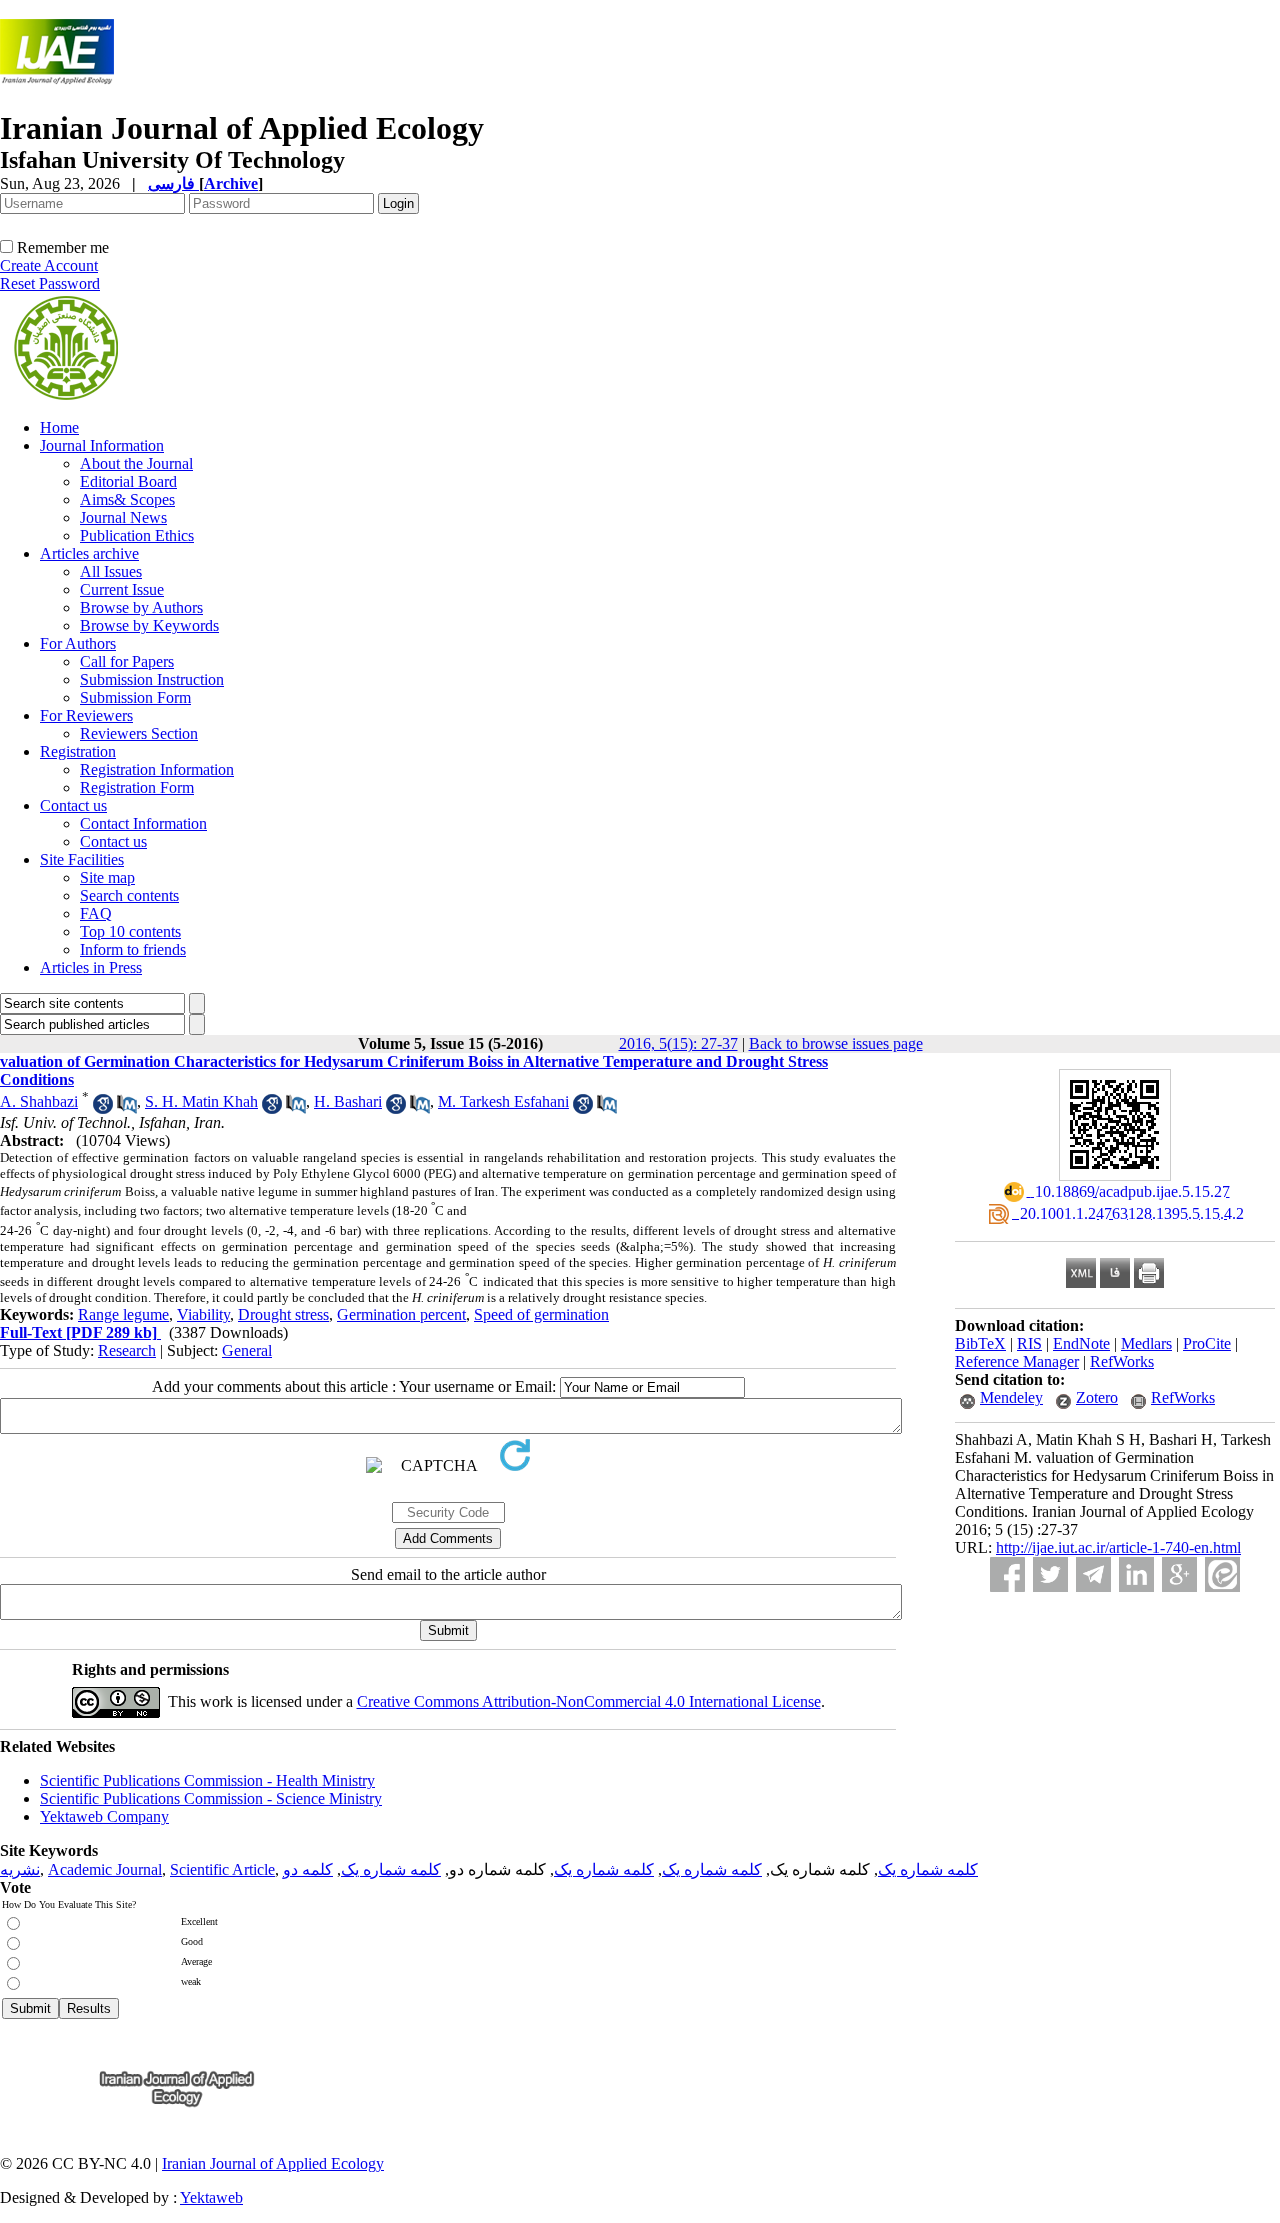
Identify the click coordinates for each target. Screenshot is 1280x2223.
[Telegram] (1093, 1574)
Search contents (129, 895)
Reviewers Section (139, 733)
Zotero (1097, 1397)
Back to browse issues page (836, 1043)
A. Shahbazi (39, 1101)
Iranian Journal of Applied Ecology (273, 2163)
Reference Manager (1017, 1361)
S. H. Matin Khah (201, 1101)
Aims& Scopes (127, 499)
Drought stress (283, 1314)
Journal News (123, 517)
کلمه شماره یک (928, 1869)
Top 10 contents (130, 931)
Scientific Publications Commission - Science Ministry (211, 1798)
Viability (203, 1314)
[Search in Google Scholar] (103, 1108)
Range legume (123, 1314)
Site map (107, 877)
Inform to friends (133, 949)
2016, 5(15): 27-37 (678, 1043)
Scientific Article (222, 1869)
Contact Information (143, 823)
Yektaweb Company (104, 1816)
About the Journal (136, 463)
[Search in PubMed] (127, 1108)
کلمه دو (308, 1869)
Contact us (73, 805)
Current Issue (122, 589)
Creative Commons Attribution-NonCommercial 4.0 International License (589, 1701)
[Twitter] (1050, 1574)
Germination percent (401, 1314)
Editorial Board (128, 481)
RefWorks (1122, 1361)
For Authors (78, 643)
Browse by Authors (141, 607)
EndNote (1081, 1343)
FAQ (96, 913)
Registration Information (157, 769)
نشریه (20, 1869)
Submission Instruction (152, 679)
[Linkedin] (1136, 1574)
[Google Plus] (1179, 1574)
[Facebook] (1007, 1574)
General (247, 1350)
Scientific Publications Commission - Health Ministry (207, 1780)
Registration (78, 751)
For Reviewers (86, 715)
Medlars (1146, 1343)
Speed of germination (541, 1314)
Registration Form (137, 787)
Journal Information (102, 445)
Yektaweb (211, 2197)
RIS (1029, 1343)
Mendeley (1011, 1397)
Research (127, 1350)
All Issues (111, 571)
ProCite (1207, 1343)
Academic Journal (105, 1869)
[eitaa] (1222, 1574)
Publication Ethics (137, 535)
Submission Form (135, 697)
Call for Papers (127, 661)
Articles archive (89, 553)
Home (59, 427)
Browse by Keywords (149, 625)
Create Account (49, 265)
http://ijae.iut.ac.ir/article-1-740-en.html (1118, 1547)
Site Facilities (82, 859)
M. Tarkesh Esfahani (503, 1101)
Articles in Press (91, 967)
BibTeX (980, 1343)
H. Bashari (348, 1101)
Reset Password (50, 283)
